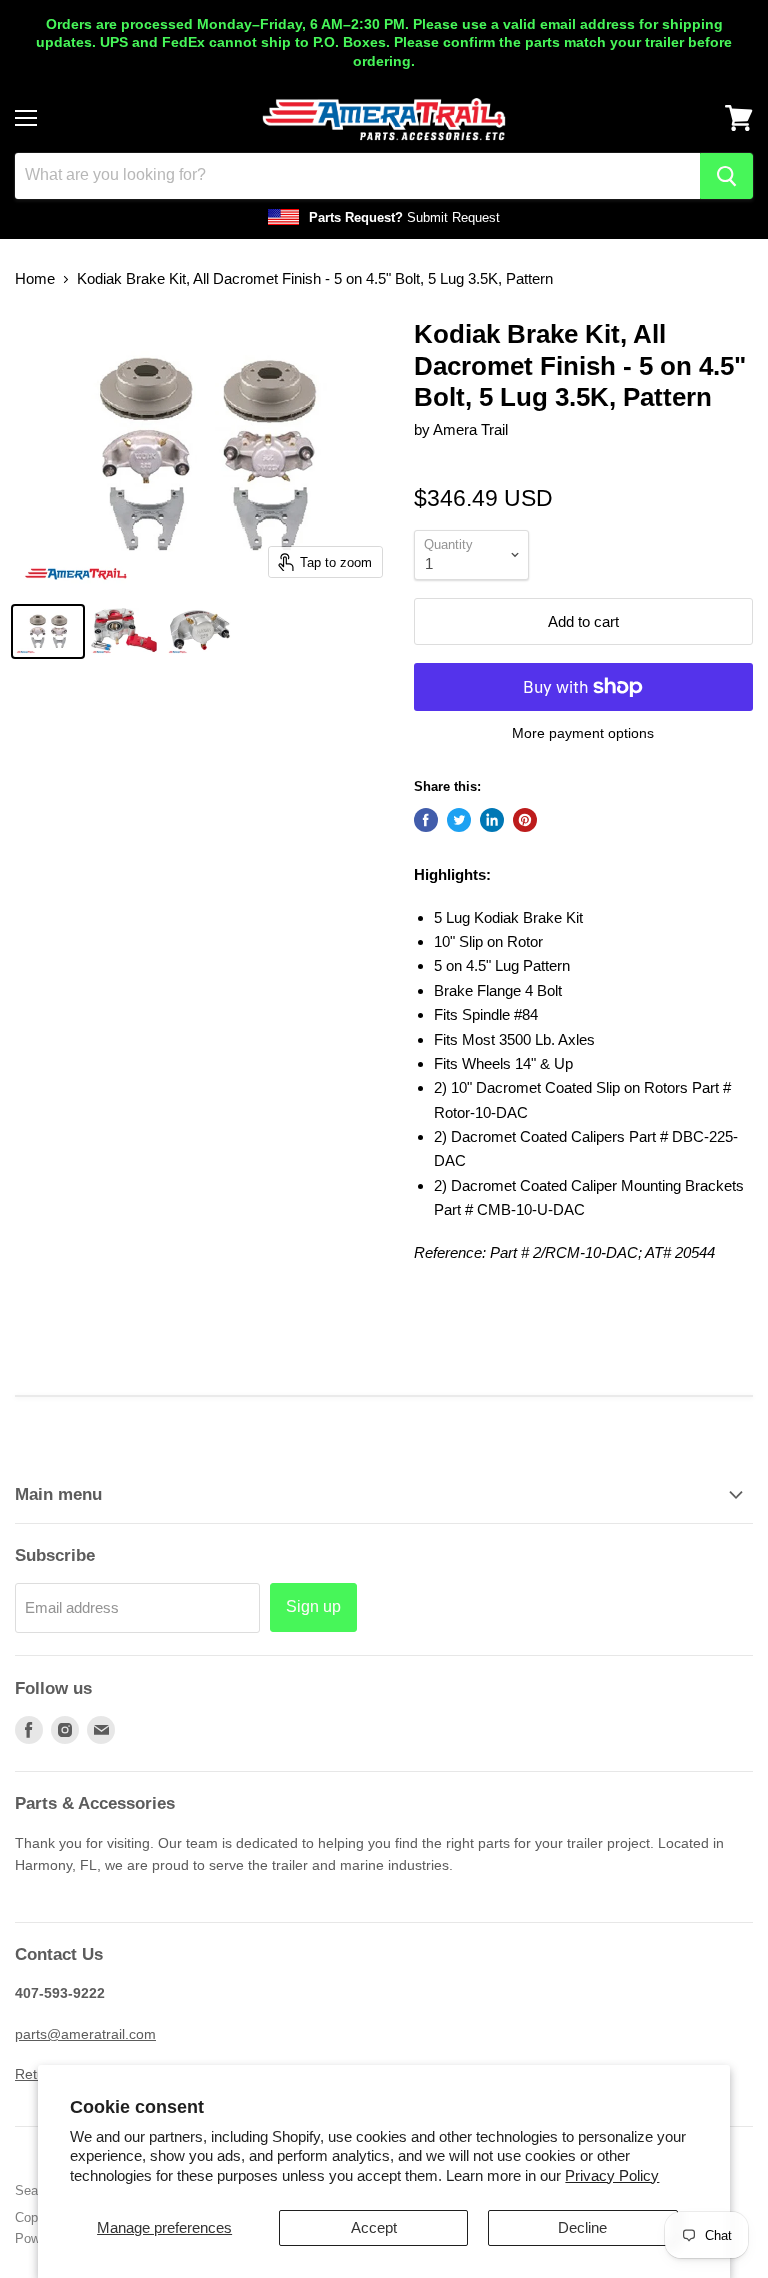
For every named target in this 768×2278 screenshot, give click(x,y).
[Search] (726, 176)
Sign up (313, 1606)
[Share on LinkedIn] (492, 820)
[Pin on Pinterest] (525, 820)
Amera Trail (470, 429)
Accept (374, 2227)
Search (35, 2190)
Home (35, 278)
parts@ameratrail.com (85, 2034)
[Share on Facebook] (426, 820)
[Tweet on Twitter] (459, 820)
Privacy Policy (612, 2175)
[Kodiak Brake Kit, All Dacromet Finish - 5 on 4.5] (48, 631)
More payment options (583, 733)
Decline (582, 2227)
